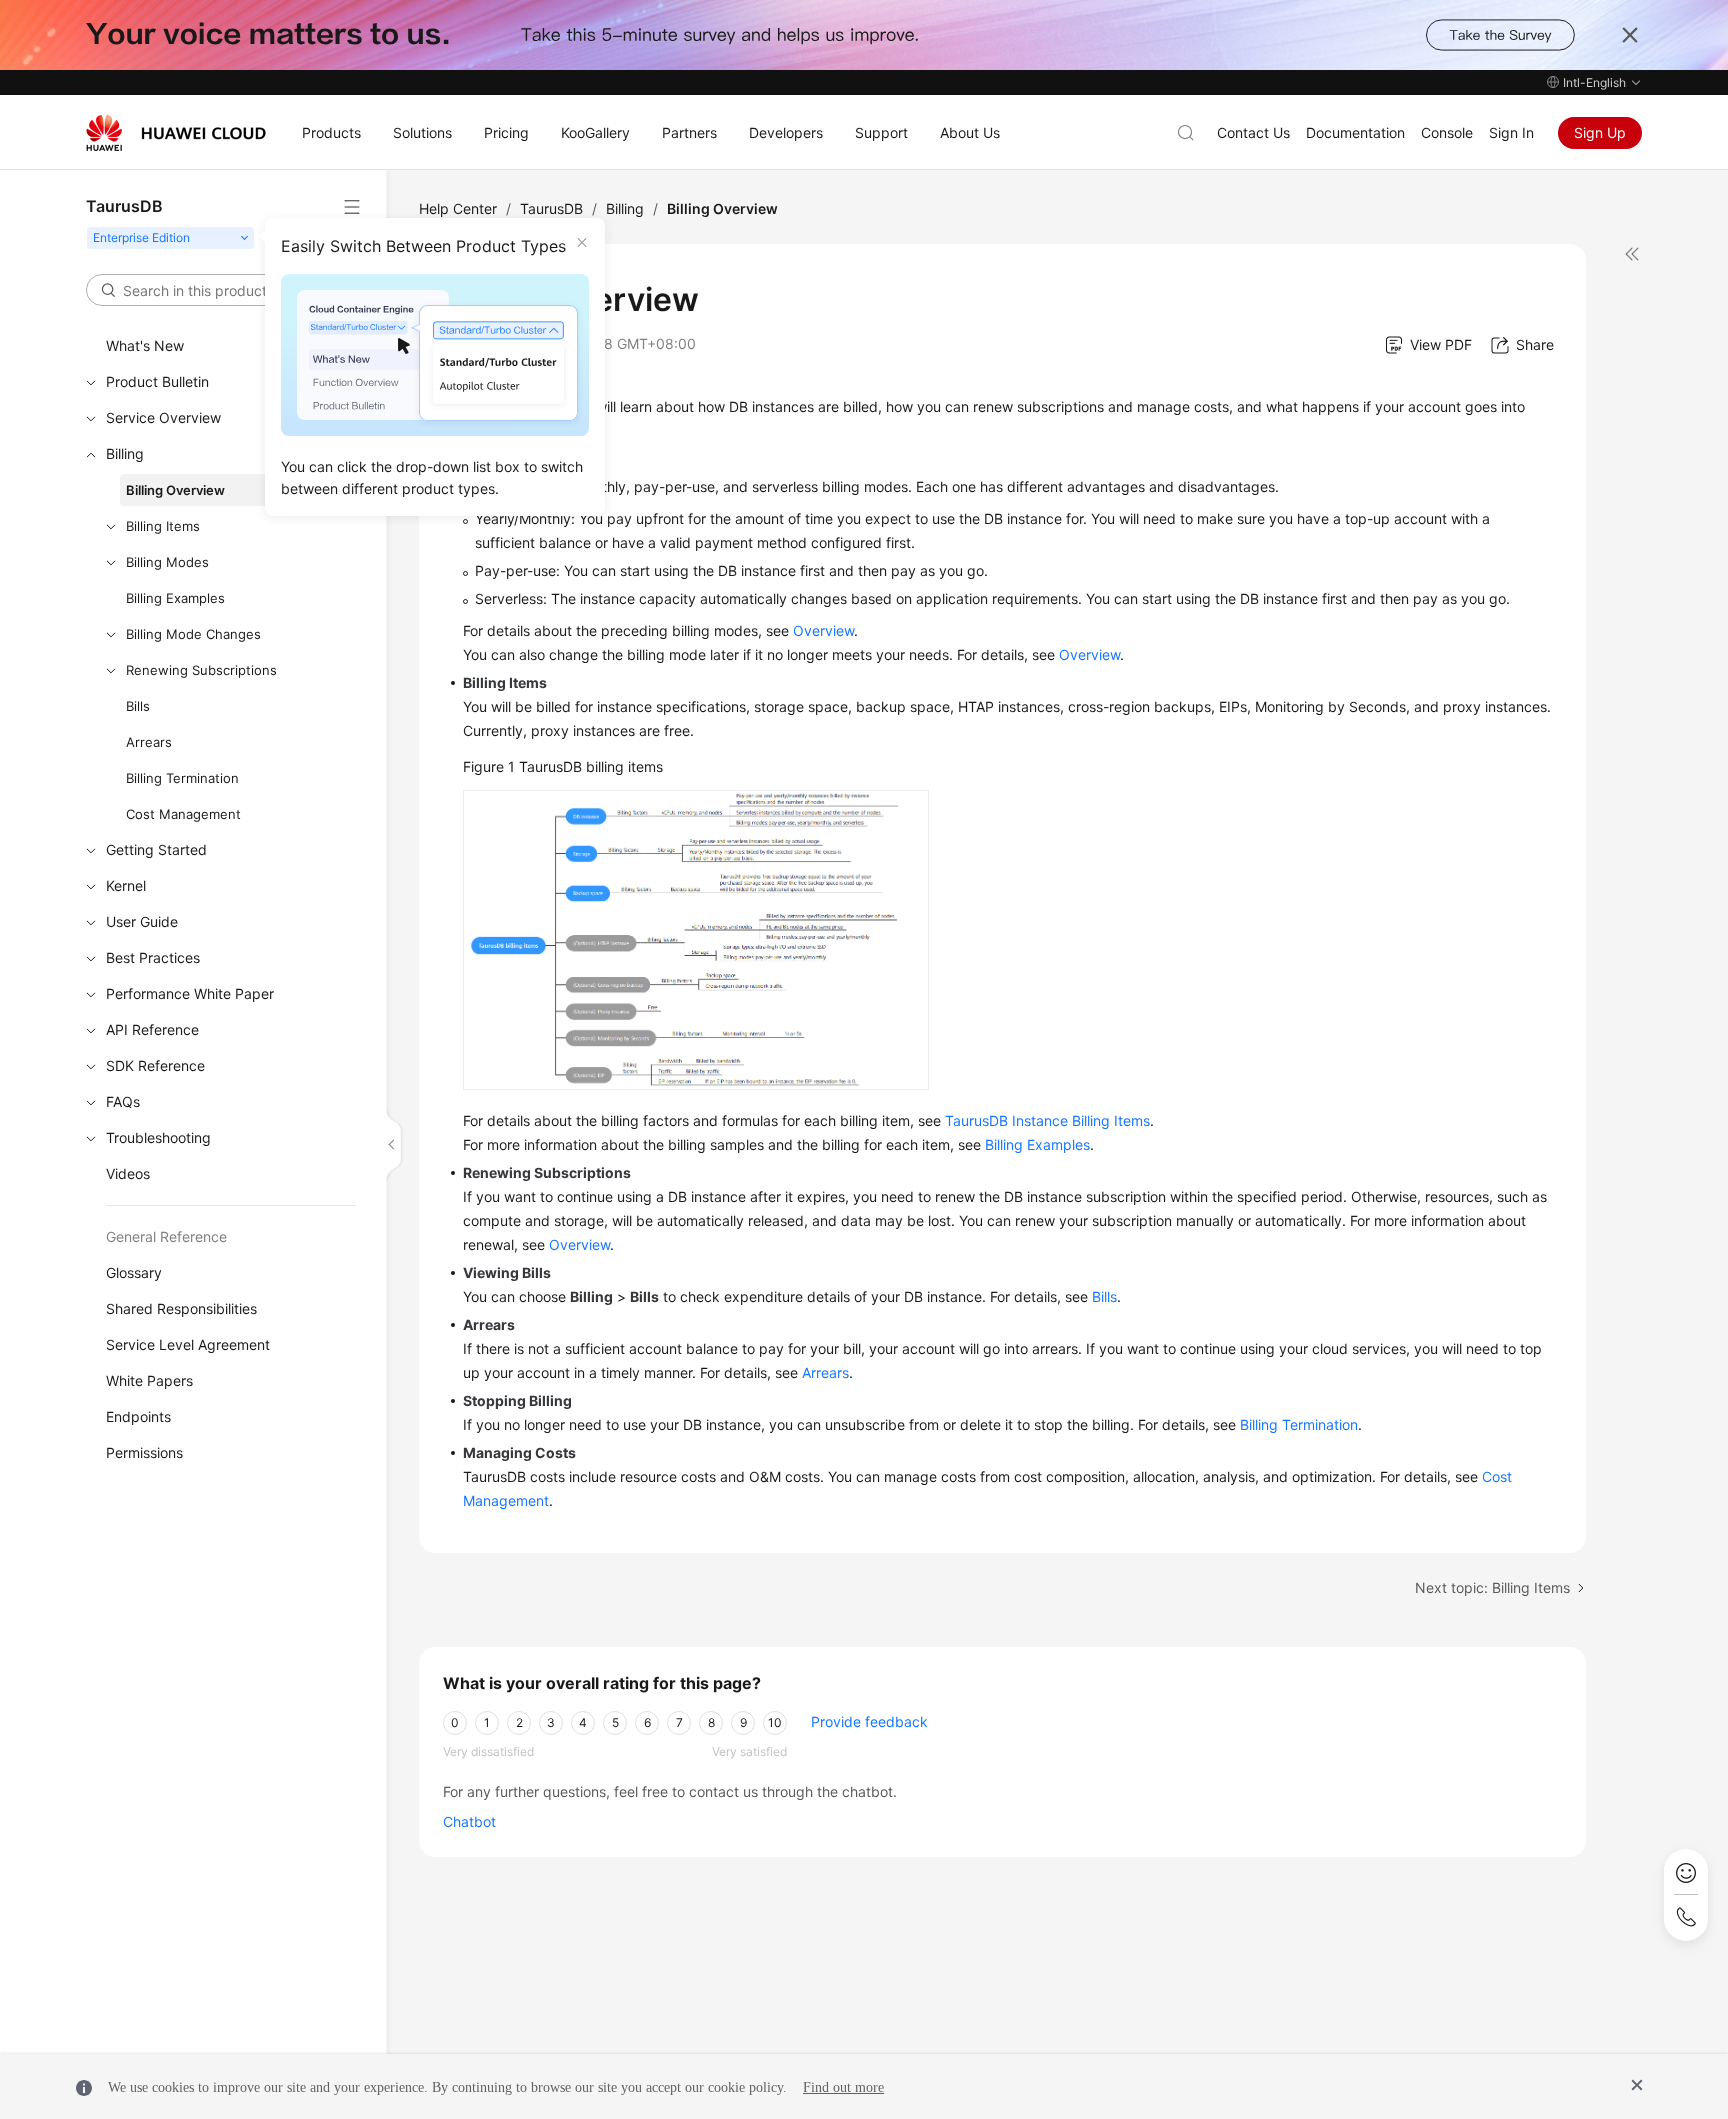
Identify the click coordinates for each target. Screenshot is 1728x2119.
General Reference (166, 1236)
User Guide (142, 921)
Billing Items (163, 526)
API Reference (152, 1029)
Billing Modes (167, 562)
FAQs (123, 1101)
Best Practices (153, 957)
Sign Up (1600, 132)
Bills (138, 706)
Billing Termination (182, 778)
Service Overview (163, 417)
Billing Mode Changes (193, 634)
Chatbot (469, 1821)
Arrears (149, 742)
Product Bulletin (157, 381)
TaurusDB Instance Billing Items (1047, 1120)
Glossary (134, 1272)
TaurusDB (551, 208)
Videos (128, 1173)
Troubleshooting (158, 1137)
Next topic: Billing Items (1492, 1587)
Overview (823, 630)
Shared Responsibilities (181, 1308)
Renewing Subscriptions (201, 670)
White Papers (149, 1380)
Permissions (144, 1452)
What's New (145, 345)
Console (1447, 132)
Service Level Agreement (188, 1344)
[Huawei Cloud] (176, 133)
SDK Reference (155, 1065)
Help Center (458, 208)
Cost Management (183, 814)
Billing (125, 453)
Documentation (1355, 132)
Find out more (843, 2087)
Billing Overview (175, 490)
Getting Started (156, 849)
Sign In (1511, 132)
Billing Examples (175, 598)
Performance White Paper (190, 993)
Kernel (126, 885)
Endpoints (138, 1416)
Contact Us (1253, 132)
